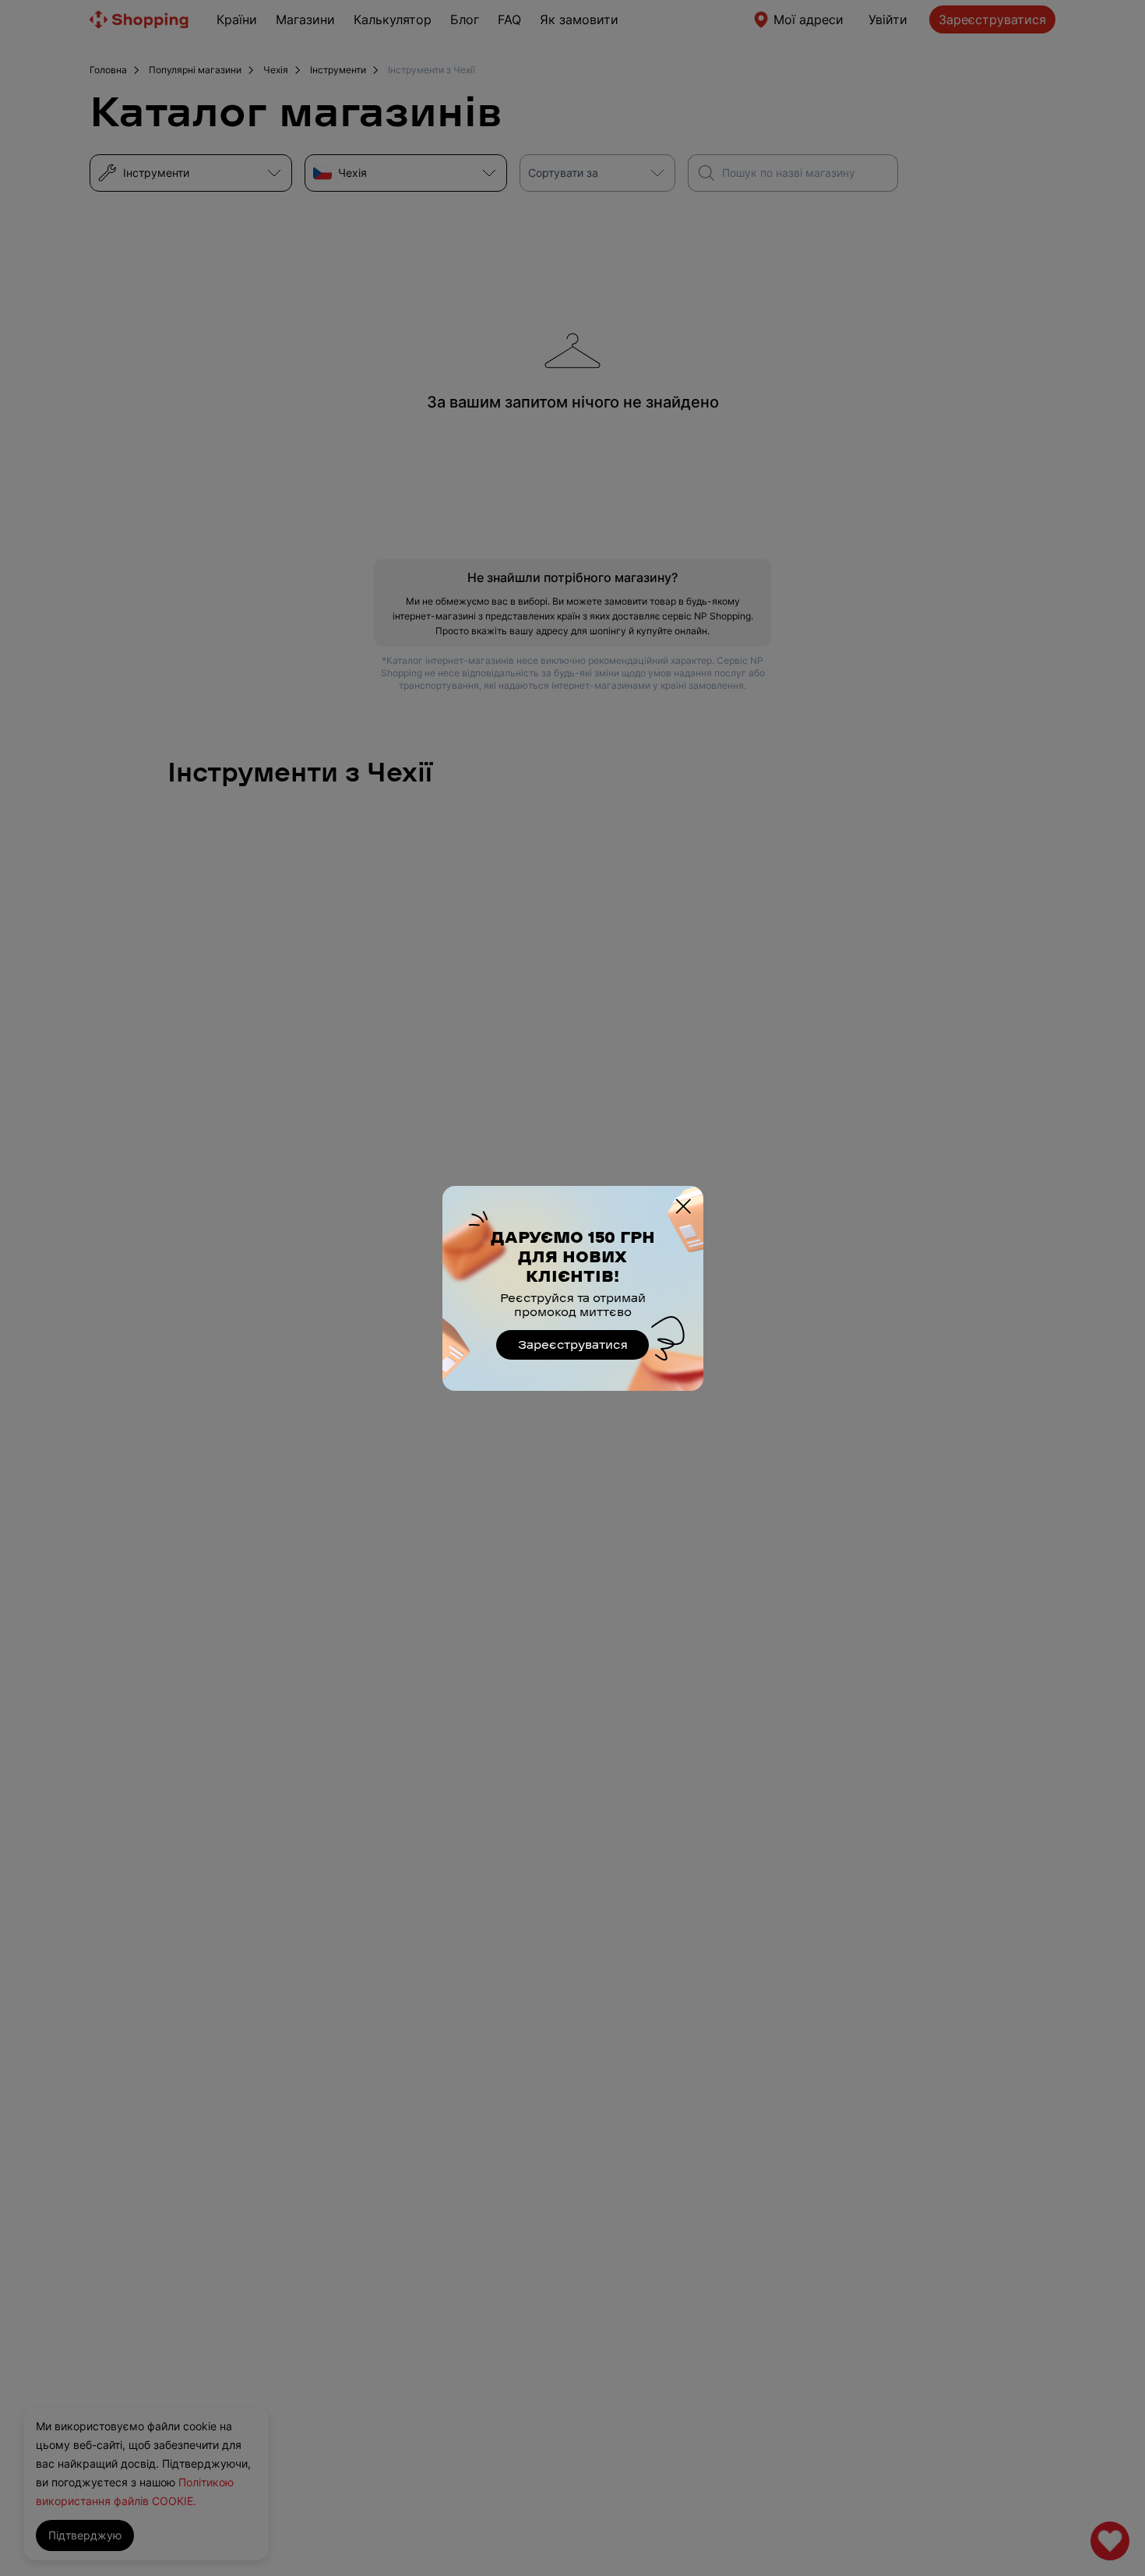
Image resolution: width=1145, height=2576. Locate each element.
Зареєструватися (573, 1344)
